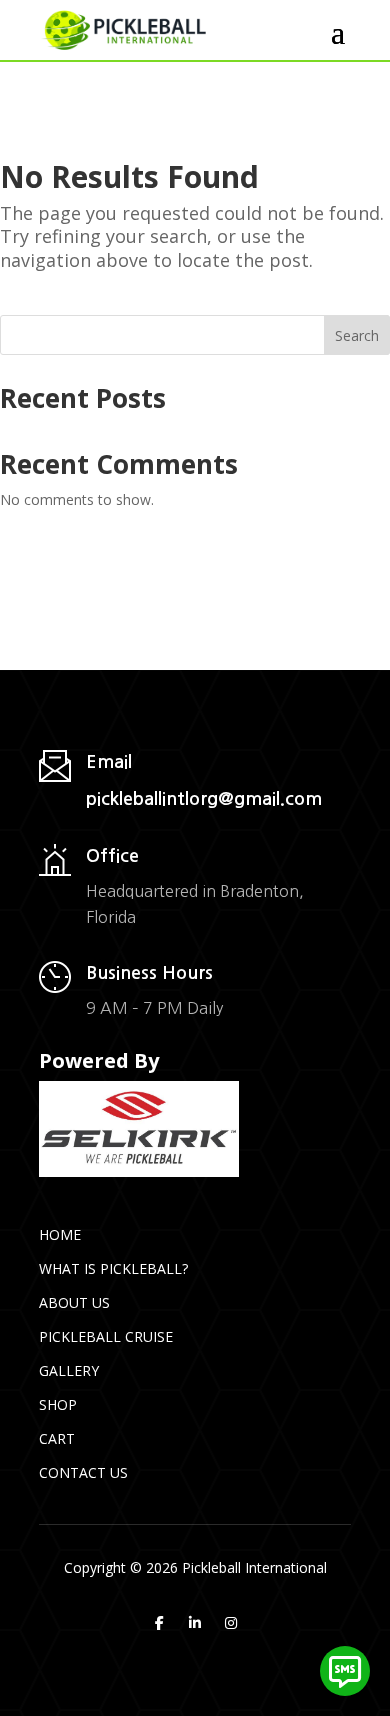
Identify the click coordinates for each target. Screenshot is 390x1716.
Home (60, 1234)
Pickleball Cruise (106, 1336)
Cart (57, 1438)
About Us (74, 1302)
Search (357, 335)
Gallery (69, 1370)
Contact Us (83, 1472)
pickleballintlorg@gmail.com (204, 799)
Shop (58, 1404)
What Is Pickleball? (113, 1268)
